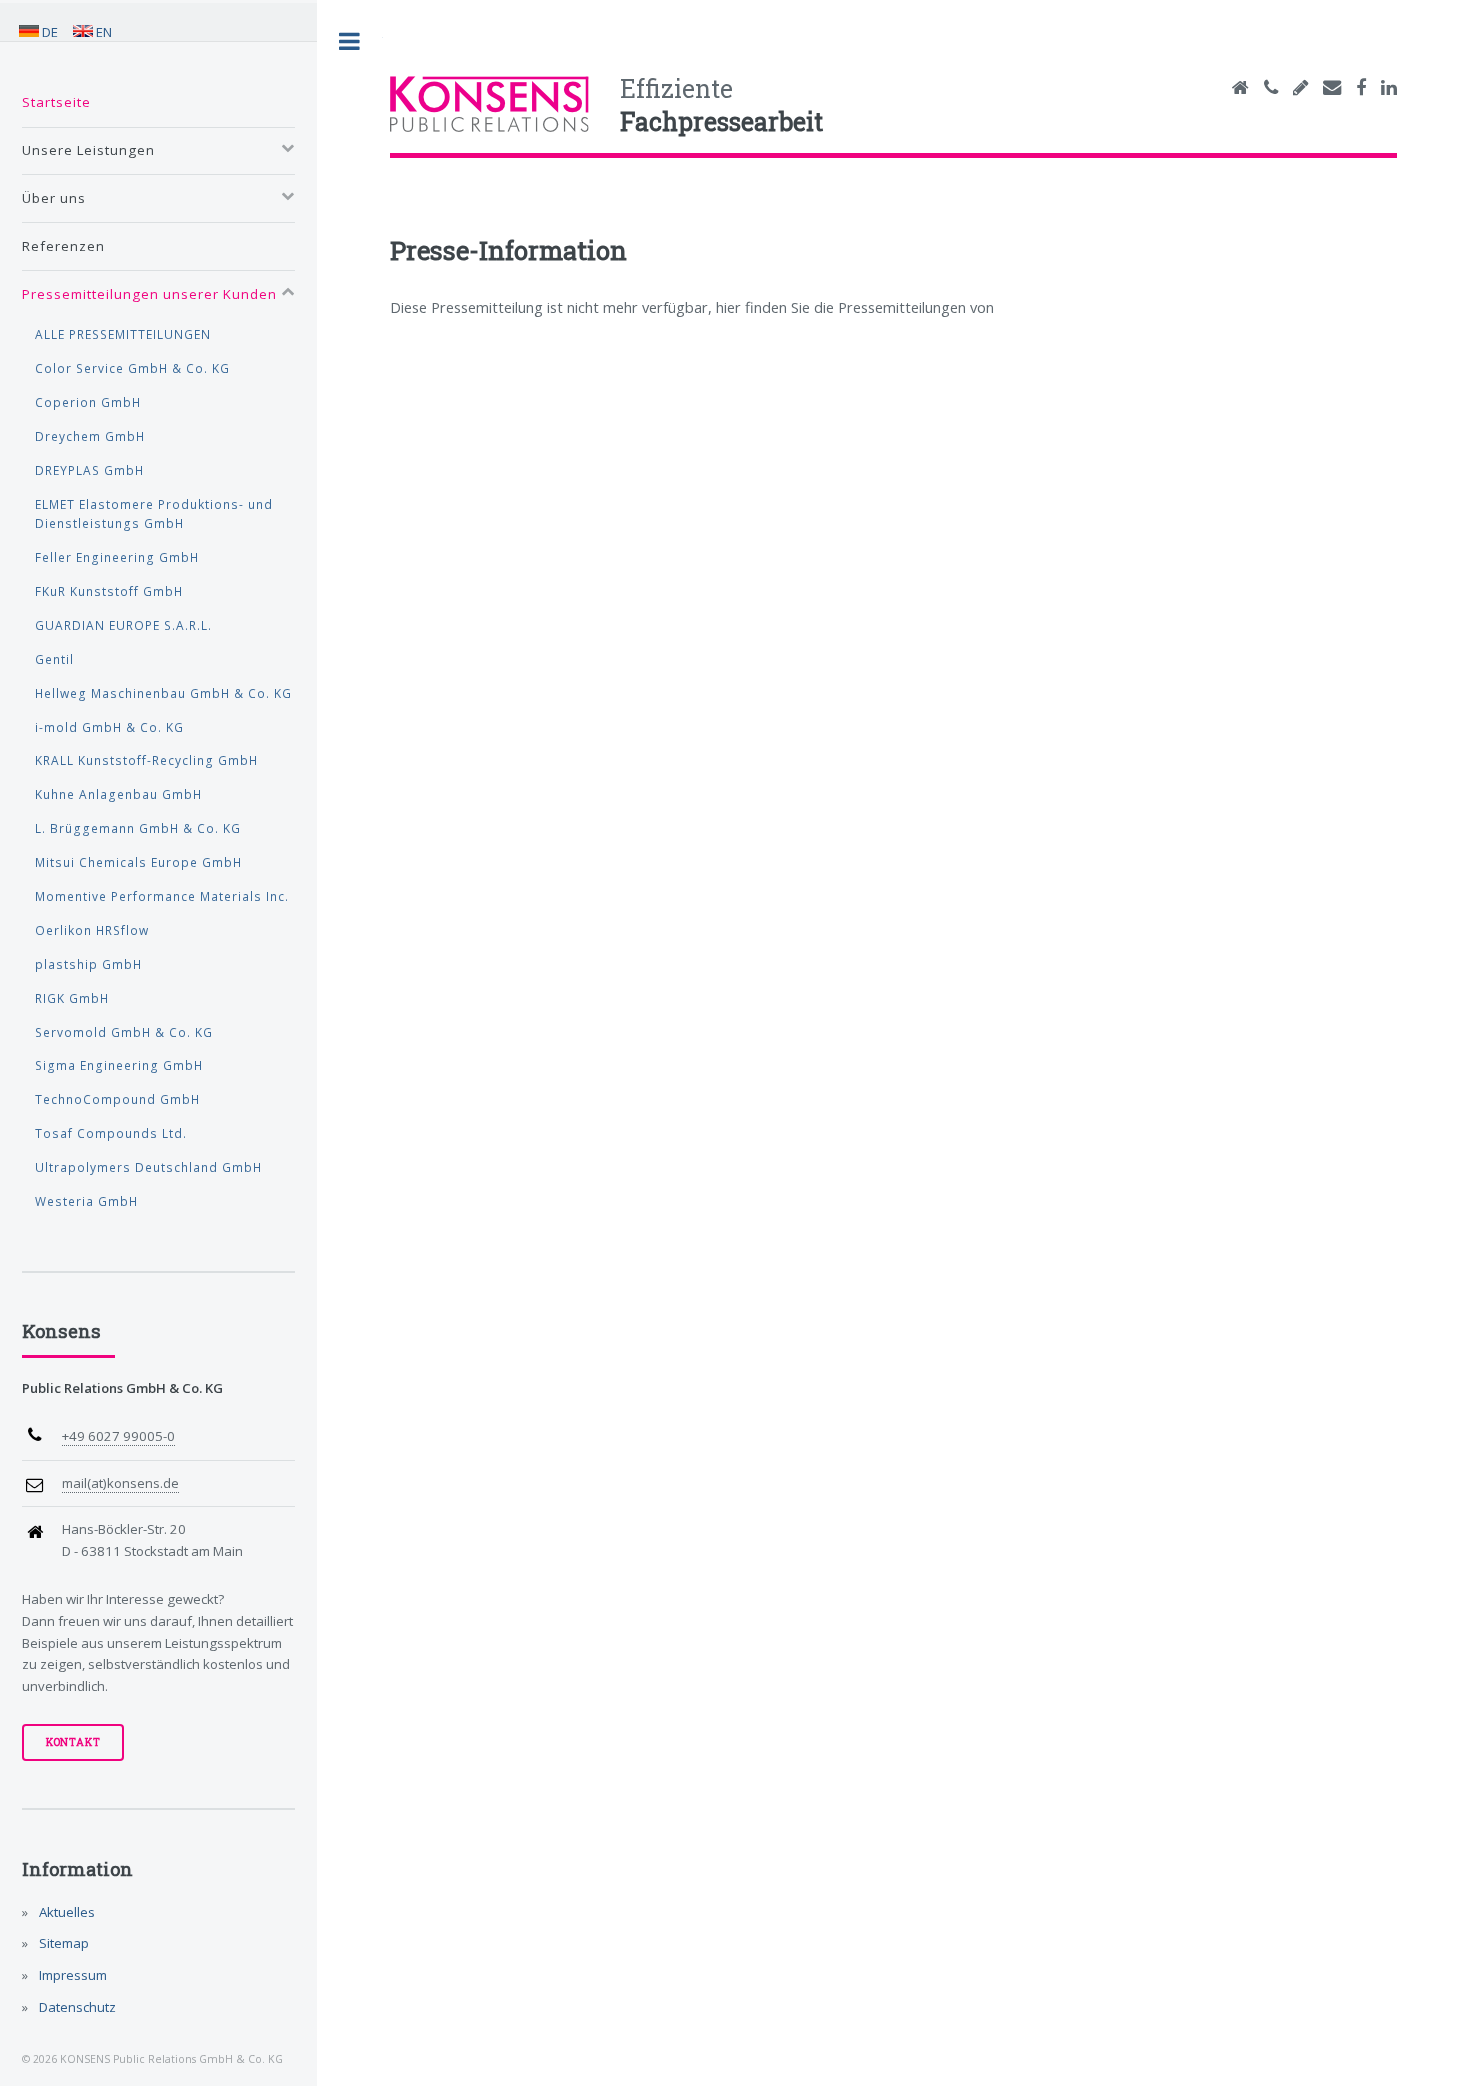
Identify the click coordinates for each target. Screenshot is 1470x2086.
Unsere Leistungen (88, 150)
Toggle (350, 41)
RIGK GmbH (72, 998)
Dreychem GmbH (90, 436)
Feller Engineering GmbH (117, 557)
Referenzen (63, 246)
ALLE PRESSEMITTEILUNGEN (123, 334)
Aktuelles (65, 1912)
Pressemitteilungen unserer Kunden (149, 294)
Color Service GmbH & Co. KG (132, 368)
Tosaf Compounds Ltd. (111, 1133)
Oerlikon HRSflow (92, 930)
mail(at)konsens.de (120, 1483)
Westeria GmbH (86, 1201)
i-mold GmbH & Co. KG (109, 727)
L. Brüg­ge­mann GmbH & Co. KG (138, 828)
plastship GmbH (88, 964)
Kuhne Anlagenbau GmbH (118, 794)
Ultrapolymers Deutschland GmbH (148, 1167)
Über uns (54, 198)
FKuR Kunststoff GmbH (109, 591)
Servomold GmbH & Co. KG (124, 1032)
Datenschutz (76, 2007)
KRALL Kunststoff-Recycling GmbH (146, 760)
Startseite (56, 102)
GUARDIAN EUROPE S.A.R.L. (123, 625)
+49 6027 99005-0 (118, 1436)
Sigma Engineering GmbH (119, 1065)
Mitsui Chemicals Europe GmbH (138, 862)
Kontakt (73, 1742)
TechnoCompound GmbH (117, 1099)
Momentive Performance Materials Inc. (162, 896)
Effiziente (721, 105)
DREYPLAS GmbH (89, 470)
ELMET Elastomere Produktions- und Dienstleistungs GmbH (154, 514)
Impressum (71, 1975)
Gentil (54, 659)
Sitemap (62, 1943)
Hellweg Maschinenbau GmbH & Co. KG (163, 693)
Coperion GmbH (88, 402)
